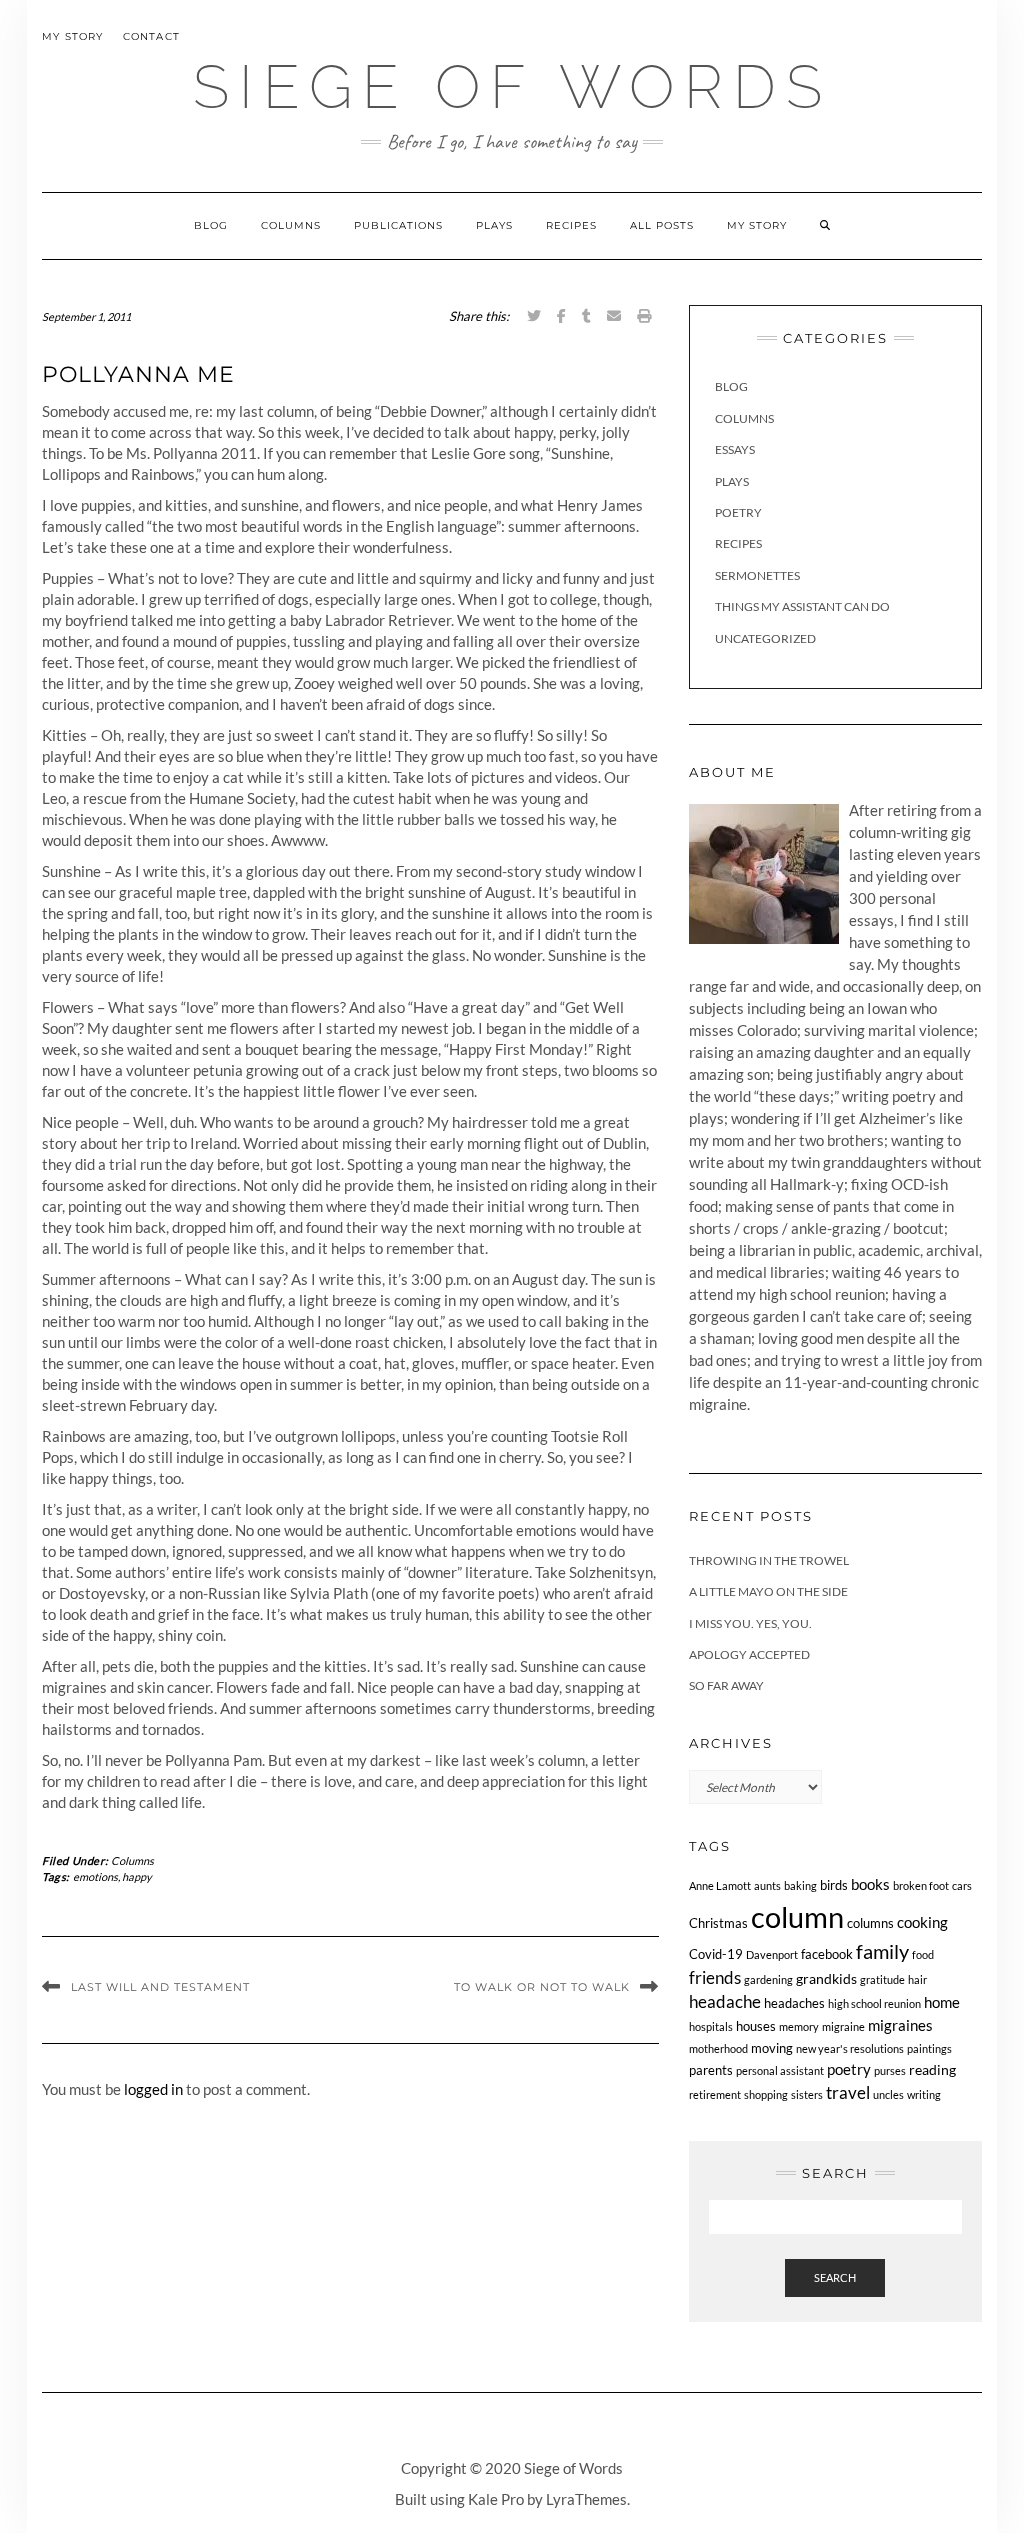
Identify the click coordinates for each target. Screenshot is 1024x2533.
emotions (95, 1876)
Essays (735, 449)
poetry (849, 2069)
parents (711, 2070)
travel (848, 2092)
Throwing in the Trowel (769, 1560)
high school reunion (874, 2003)
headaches (794, 2003)
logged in (153, 2089)
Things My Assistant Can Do (802, 606)
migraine (843, 2026)
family (882, 1951)
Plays (494, 225)
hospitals (711, 2026)
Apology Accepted (749, 1654)
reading (932, 2069)
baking (800, 1885)
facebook (827, 1954)
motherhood (718, 2048)
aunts (767, 1885)
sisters (807, 2094)
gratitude (882, 1979)
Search (835, 2277)
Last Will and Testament (160, 1987)
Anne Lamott (720, 1885)
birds (834, 1885)
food (923, 1954)
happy (137, 1876)
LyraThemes (586, 2499)
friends (715, 1977)
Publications (398, 225)
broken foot (921, 1885)
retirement (715, 2094)
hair (917, 1979)
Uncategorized (765, 638)
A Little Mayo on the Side (768, 1591)
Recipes (571, 225)
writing (924, 2094)
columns (870, 1923)
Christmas (718, 1923)
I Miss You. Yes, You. (750, 1623)
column (797, 1916)
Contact (151, 36)
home (942, 2002)
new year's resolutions (850, 2048)
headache (725, 2002)
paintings (929, 2048)
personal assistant (780, 2070)
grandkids (826, 1978)
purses (890, 2070)
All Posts (662, 225)
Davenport (772, 1954)
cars (962, 1885)
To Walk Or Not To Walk (542, 1987)
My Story (73, 36)
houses (756, 2026)
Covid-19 (716, 1954)
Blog (211, 225)
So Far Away (726, 1685)
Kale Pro (496, 2499)
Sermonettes (757, 575)
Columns (291, 225)
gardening (768, 1979)
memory (799, 2026)
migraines (900, 2025)
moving (772, 2048)
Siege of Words (512, 87)
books (870, 1884)
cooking (922, 1922)
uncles (888, 2094)
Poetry (738, 512)
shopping (766, 2094)
